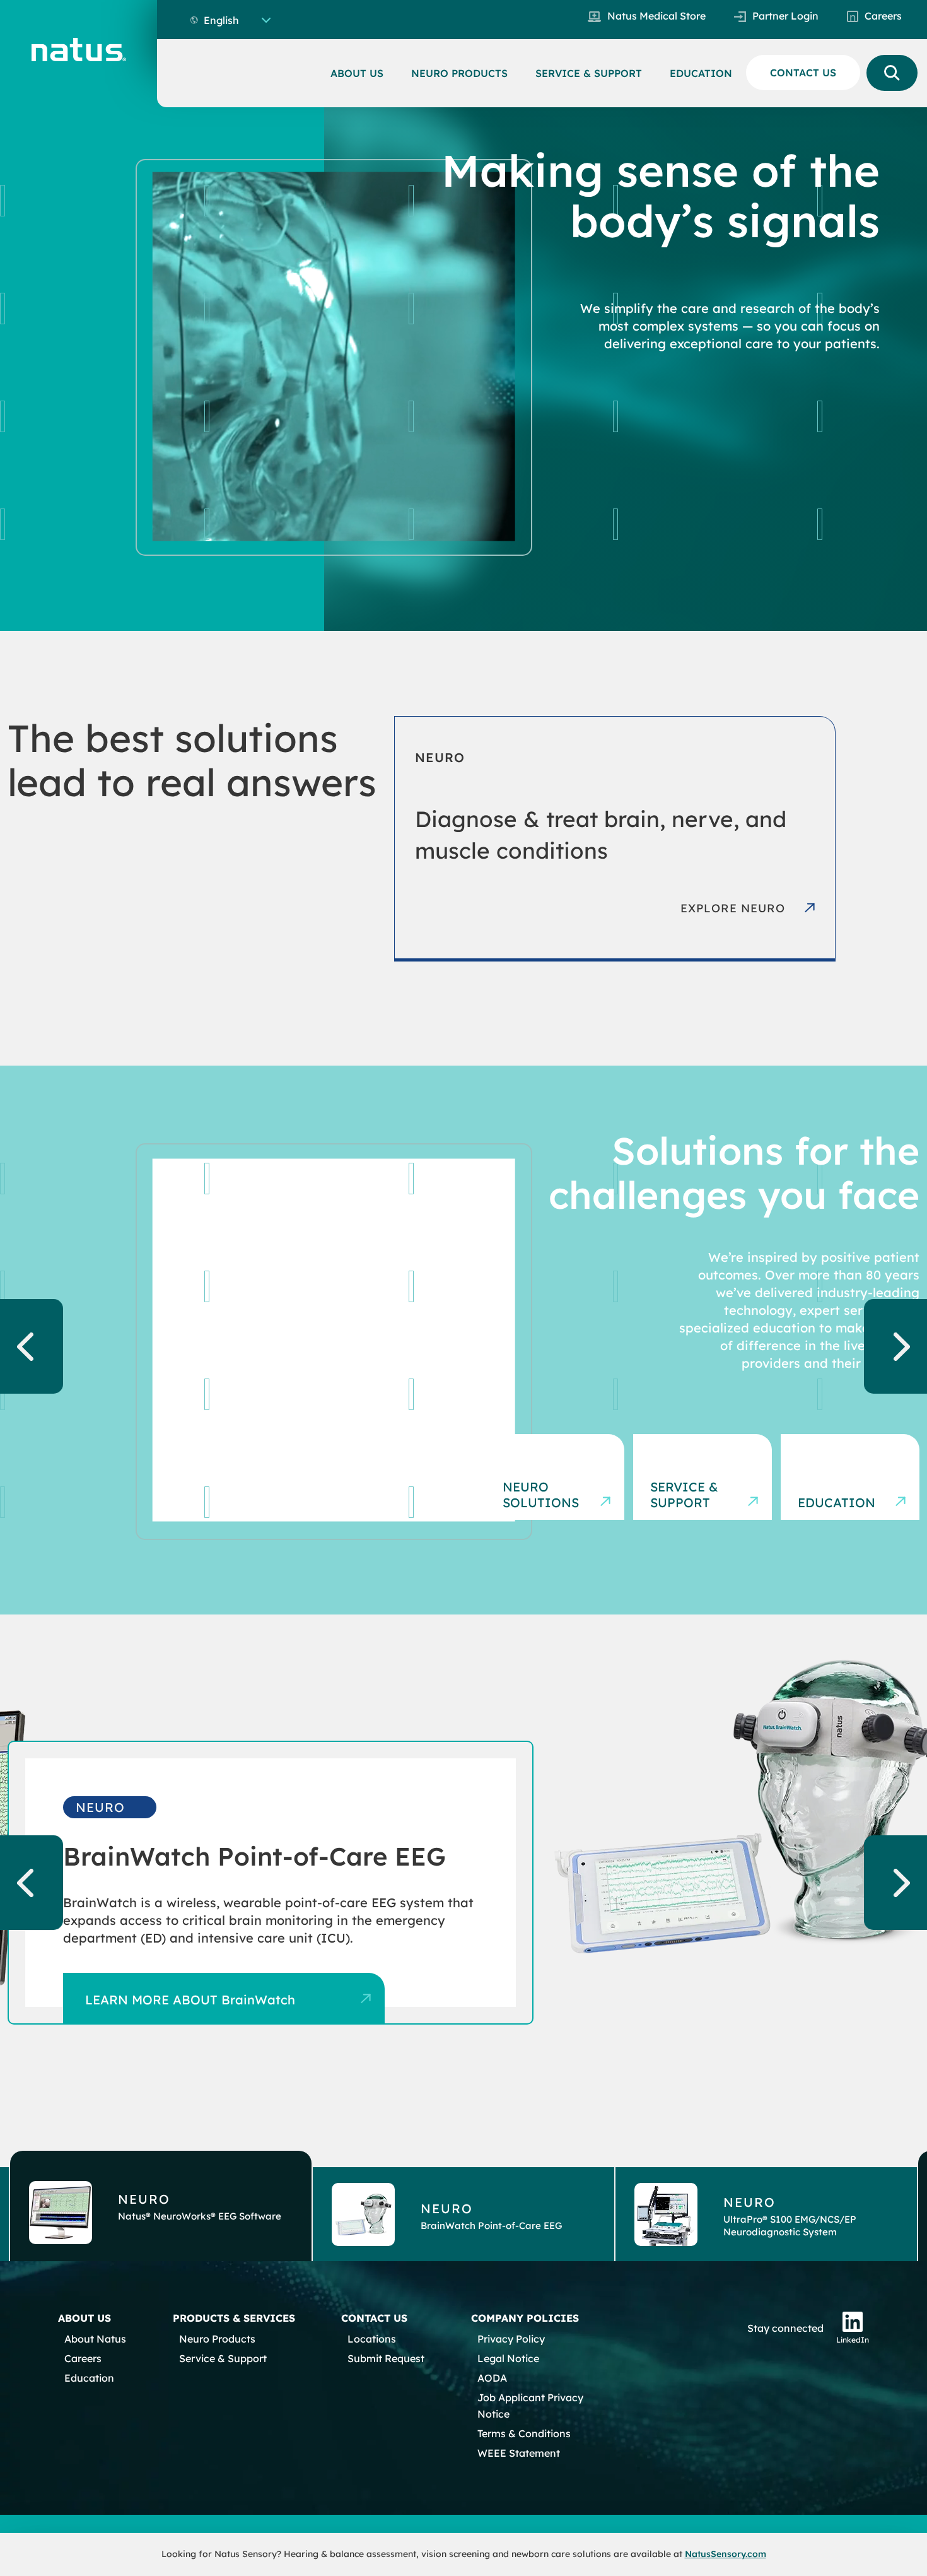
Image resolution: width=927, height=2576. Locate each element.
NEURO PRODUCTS (459, 73)
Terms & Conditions (524, 2433)
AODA (492, 2378)
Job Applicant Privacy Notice (530, 2406)
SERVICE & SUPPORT (589, 73)
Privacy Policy (511, 2339)
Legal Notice (508, 2358)
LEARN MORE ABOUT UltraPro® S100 (199, 2015)
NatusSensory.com (726, 2554)
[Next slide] (895, 1883)
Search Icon (892, 73)
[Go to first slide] (895, 1346)
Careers (883, 16)
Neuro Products (217, 2339)
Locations (372, 2339)
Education (89, 2378)
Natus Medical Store (656, 16)
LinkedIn (853, 2340)
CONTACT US (803, 73)
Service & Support (223, 2358)
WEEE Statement (519, 2453)
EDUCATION (701, 73)
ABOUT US (357, 73)
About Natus (95, 2339)
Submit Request (386, 2358)
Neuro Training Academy (831, 1487)
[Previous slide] (32, 1346)
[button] (161, 2206)
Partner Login (785, 16)
